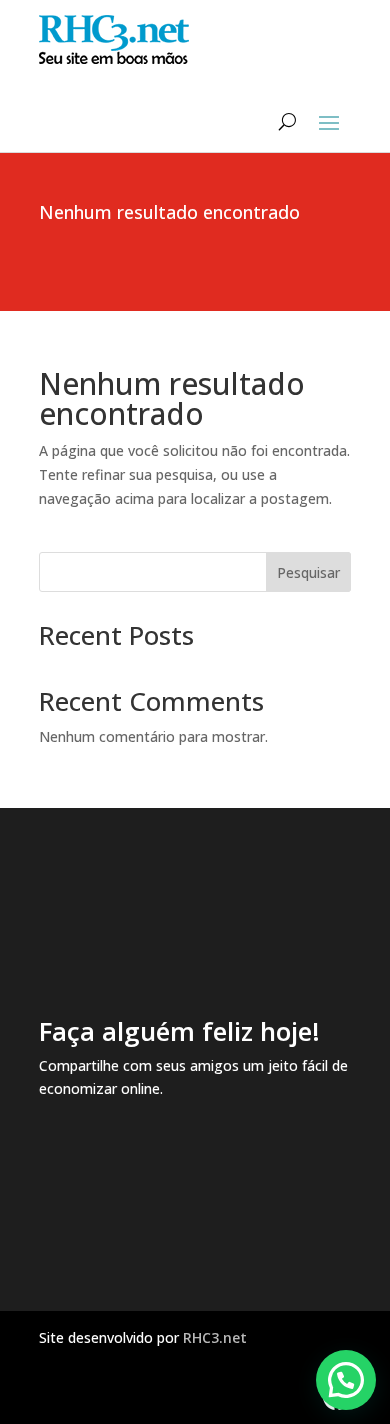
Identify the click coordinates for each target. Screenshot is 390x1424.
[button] (346, 1380)
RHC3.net (215, 1337)
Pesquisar (308, 572)
